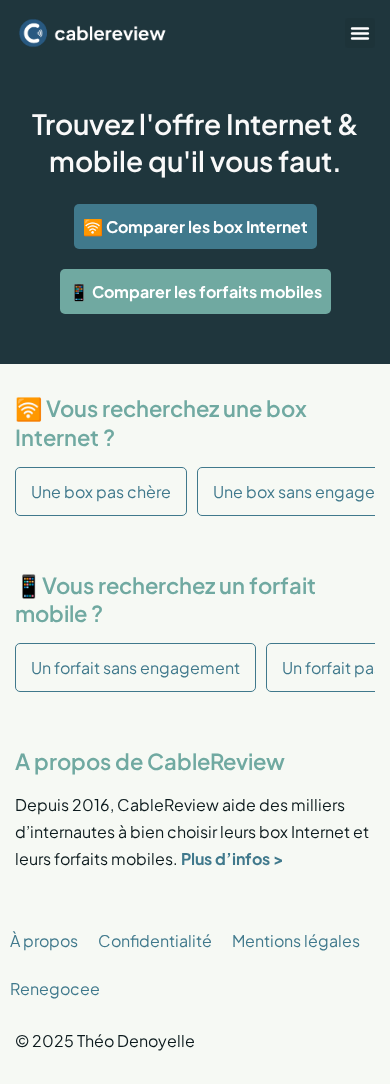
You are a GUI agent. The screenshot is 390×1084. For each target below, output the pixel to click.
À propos (44, 940)
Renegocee (55, 988)
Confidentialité (155, 940)
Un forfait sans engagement (135, 667)
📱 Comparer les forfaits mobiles (195, 291)
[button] (360, 33)
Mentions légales (296, 940)
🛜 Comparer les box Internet (195, 226)
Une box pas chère (101, 491)
